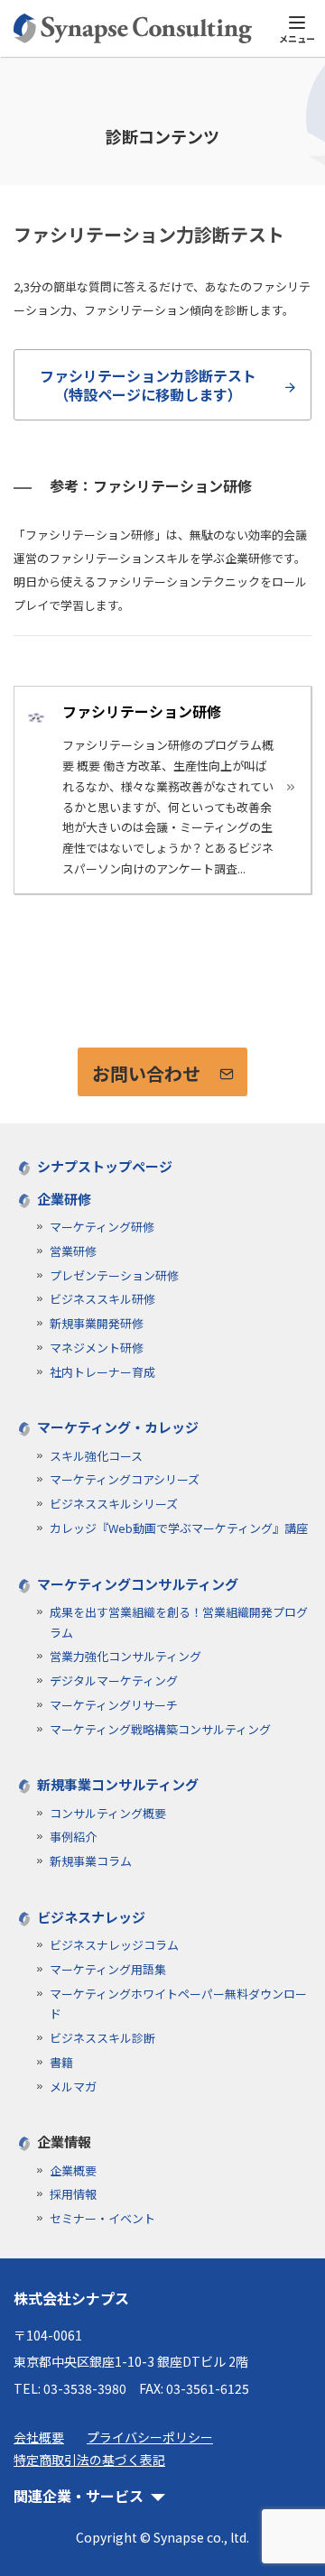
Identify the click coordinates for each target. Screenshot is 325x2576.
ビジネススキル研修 (102, 1299)
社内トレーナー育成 (102, 1372)
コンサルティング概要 (108, 1813)
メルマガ (73, 2087)
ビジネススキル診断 (102, 2038)
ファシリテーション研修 (142, 711)
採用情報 (73, 2194)
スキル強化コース (96, 1456)
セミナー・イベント (102, 2218)
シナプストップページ (105, 1166)
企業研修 (64, 1199)
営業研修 (73, 1251)
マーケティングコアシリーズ (125, 1479)
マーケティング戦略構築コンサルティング (160, 1729)
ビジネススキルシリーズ (114, 1504)
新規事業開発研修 (97, 1323)
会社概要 (39, 2437)
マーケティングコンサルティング (138, 1584)
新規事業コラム (91, 1861)
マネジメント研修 (97, 1348)
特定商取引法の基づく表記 (89, 2460)
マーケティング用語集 (108, 1969)
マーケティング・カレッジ (118, 1427)
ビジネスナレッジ (91, 1917)
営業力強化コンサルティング (125, 1656)
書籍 (61, 2062)
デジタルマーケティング (114, 1680)
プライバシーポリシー (150, 2437)
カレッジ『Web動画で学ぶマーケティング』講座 (179, 1528)
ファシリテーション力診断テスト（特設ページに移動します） (148, 385)
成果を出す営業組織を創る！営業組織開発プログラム (179, 1622)
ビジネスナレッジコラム (114, 1945)
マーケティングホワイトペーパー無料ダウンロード (178, 2004)
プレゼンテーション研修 (114, 1275)
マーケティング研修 (102, 1227)
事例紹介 (73, 1837)
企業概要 (73, 2170)
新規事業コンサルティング (118, 1784)
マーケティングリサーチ (114, 1705)
